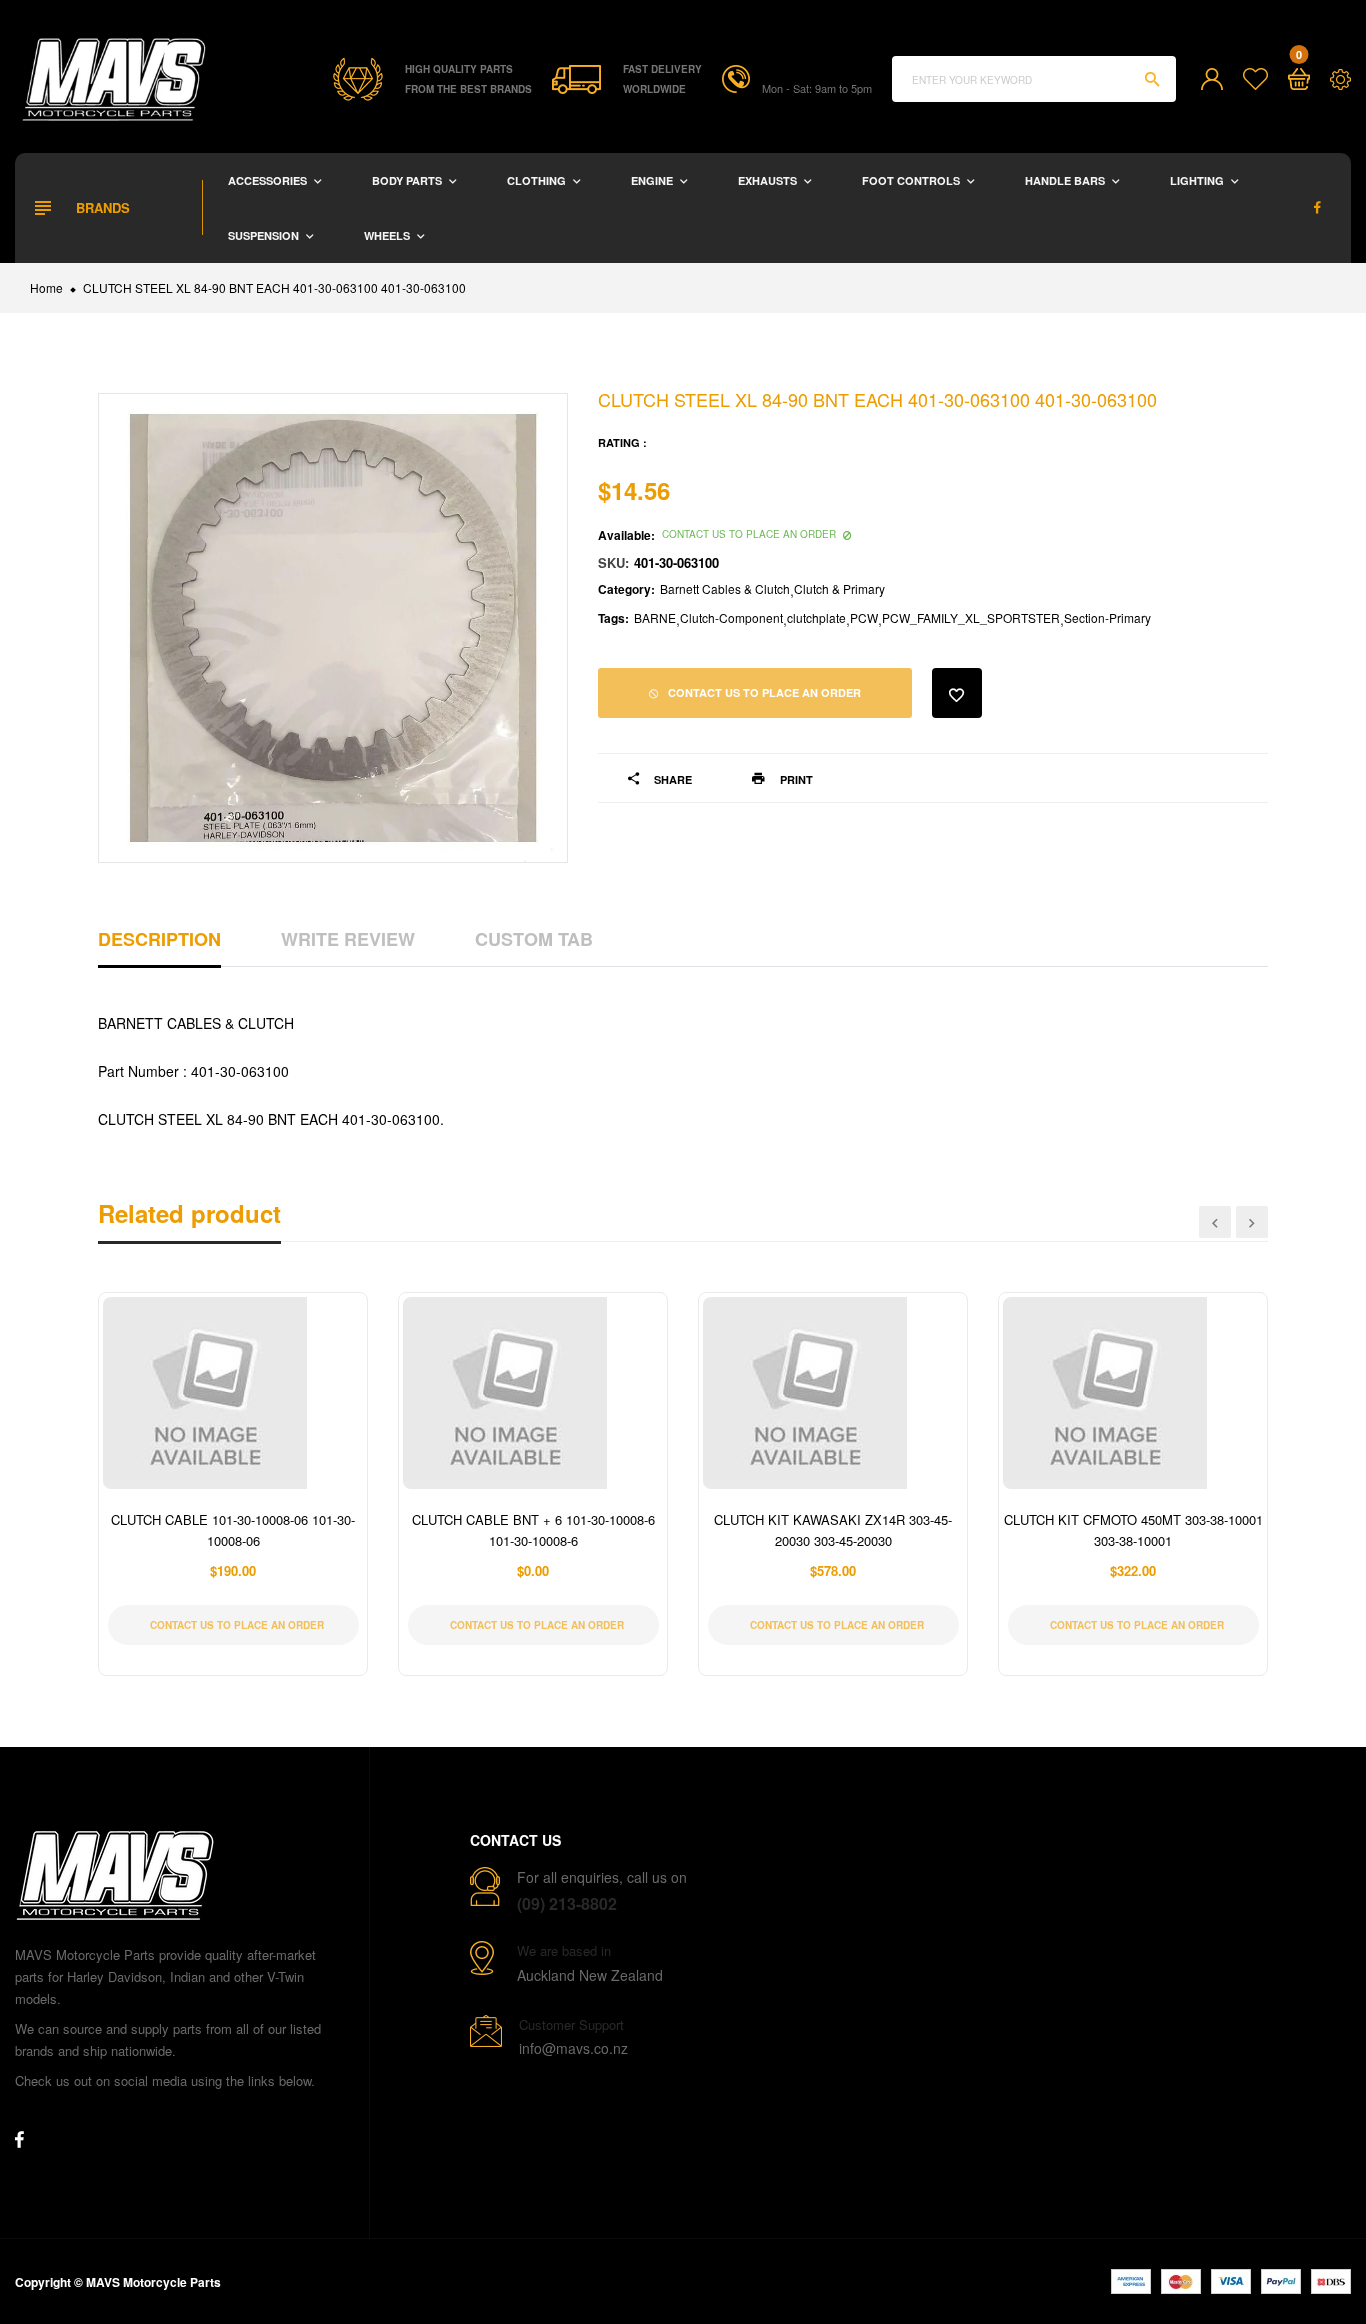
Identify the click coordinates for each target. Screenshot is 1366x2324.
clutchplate (816, 617)
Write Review (348, 939)
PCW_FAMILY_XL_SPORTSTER (971, 617)
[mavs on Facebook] (1317, 207)
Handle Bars (1066, 180)
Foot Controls (912, 180)
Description (159, 939)
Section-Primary (1107, 617)
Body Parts (408, 180)
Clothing (538, 180)
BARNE (655, 617)
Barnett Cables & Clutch (725, 588)
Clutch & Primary (839, 588)
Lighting (1198, 180)
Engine (653, 180)
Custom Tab (534, 939)
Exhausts (769, 180)
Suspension (265, 235)
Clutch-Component (731, 617)
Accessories (269, 180)
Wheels (388, 235)
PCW (864, 617)
